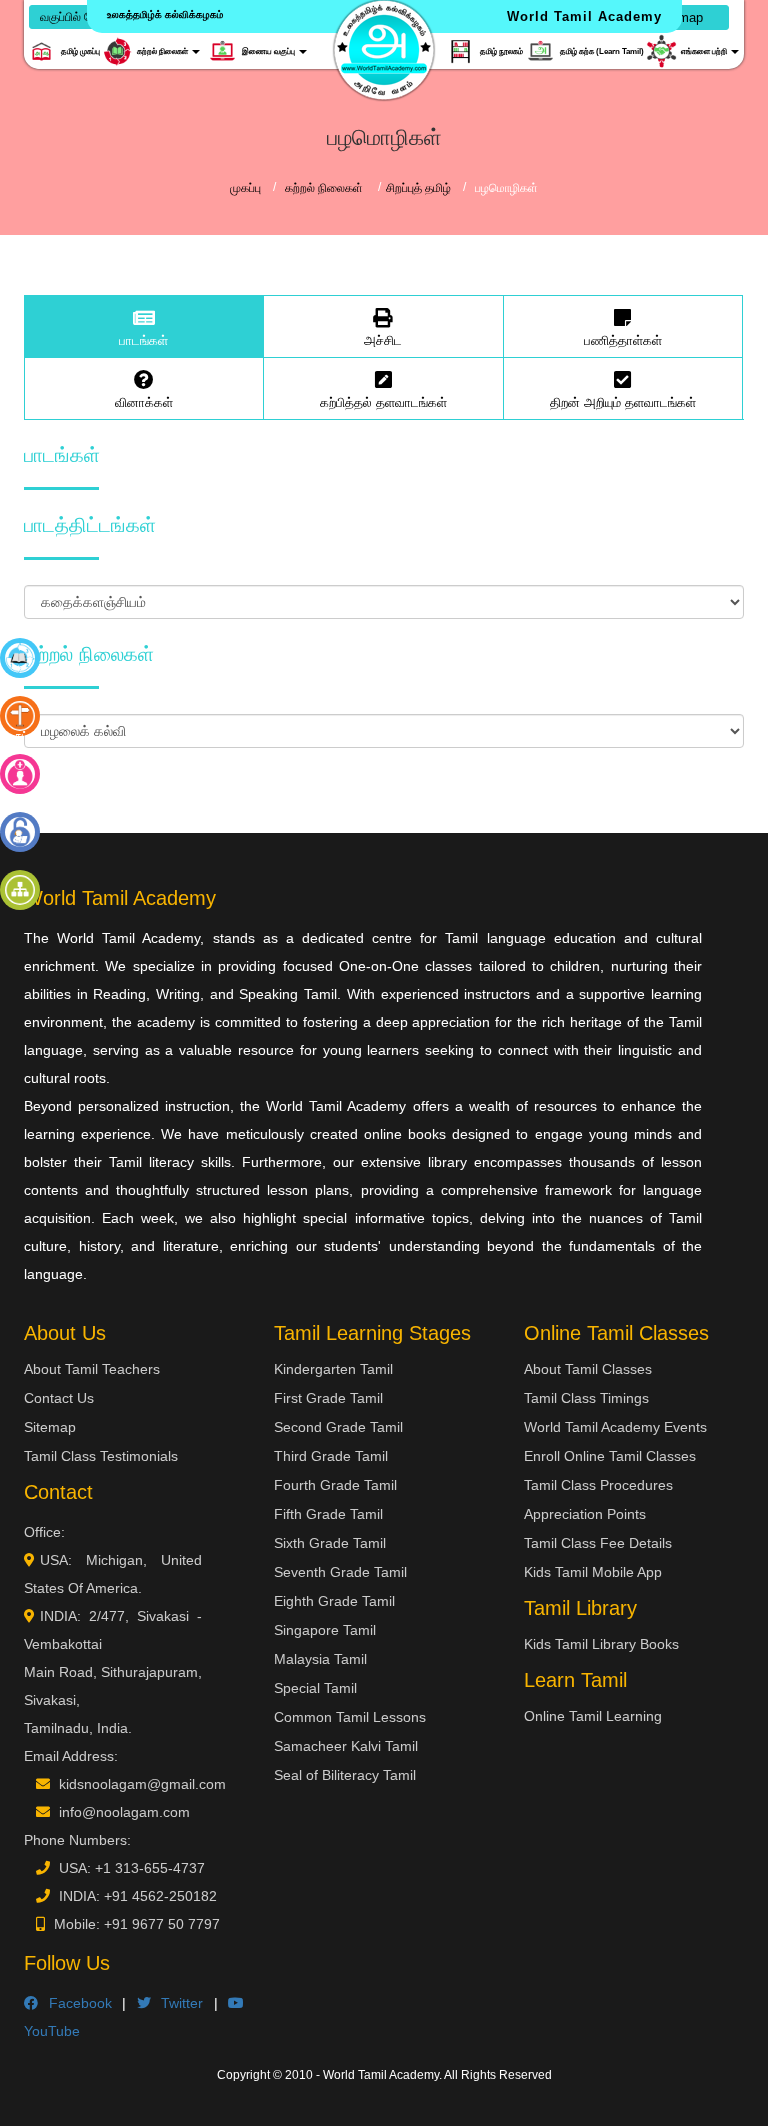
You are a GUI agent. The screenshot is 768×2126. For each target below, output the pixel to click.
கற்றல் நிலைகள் (325, 188)
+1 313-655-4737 (150, 1868)
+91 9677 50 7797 (162, 1924)
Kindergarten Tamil (333, 1369)
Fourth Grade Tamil (335, 1485)
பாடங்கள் (143, 340)
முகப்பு (245, 188)
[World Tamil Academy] (384, 50)
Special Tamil (315, 1688)
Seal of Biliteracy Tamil (345, 1775)
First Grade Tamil (328, 1398)
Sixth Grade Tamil (330, 1543)
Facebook (75, 2003)
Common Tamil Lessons (350, 1717)
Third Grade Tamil (331, 1456)
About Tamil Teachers (92, 1369)
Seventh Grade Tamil (340, 1572)
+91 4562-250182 (160, 1896)
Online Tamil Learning (593, 1716)
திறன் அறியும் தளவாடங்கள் (623, 402)
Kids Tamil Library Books (601, 1644)
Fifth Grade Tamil (328, 1514)
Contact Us (59, 1398)
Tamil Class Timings (586, 1398)
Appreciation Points (585, 1514)
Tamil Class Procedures (598, 1485)
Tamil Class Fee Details (598, 1543)
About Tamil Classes (588, 1369)
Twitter (177, 2003)
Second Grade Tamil (338, 1427)
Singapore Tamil (325, 1630)
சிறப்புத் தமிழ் (418, 188)
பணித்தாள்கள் (623, 340)
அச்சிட (383, 340)
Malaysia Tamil (320, 1659)
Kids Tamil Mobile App (593, 1572)
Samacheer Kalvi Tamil (346, 1746)
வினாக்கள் (144, 402)
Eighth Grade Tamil (334, 1601)
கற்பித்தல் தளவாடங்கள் (383, 402)
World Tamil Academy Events (615, 1427)
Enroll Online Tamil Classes (610, 1456)
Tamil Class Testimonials (101, 1456)
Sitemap (50, 1427)
